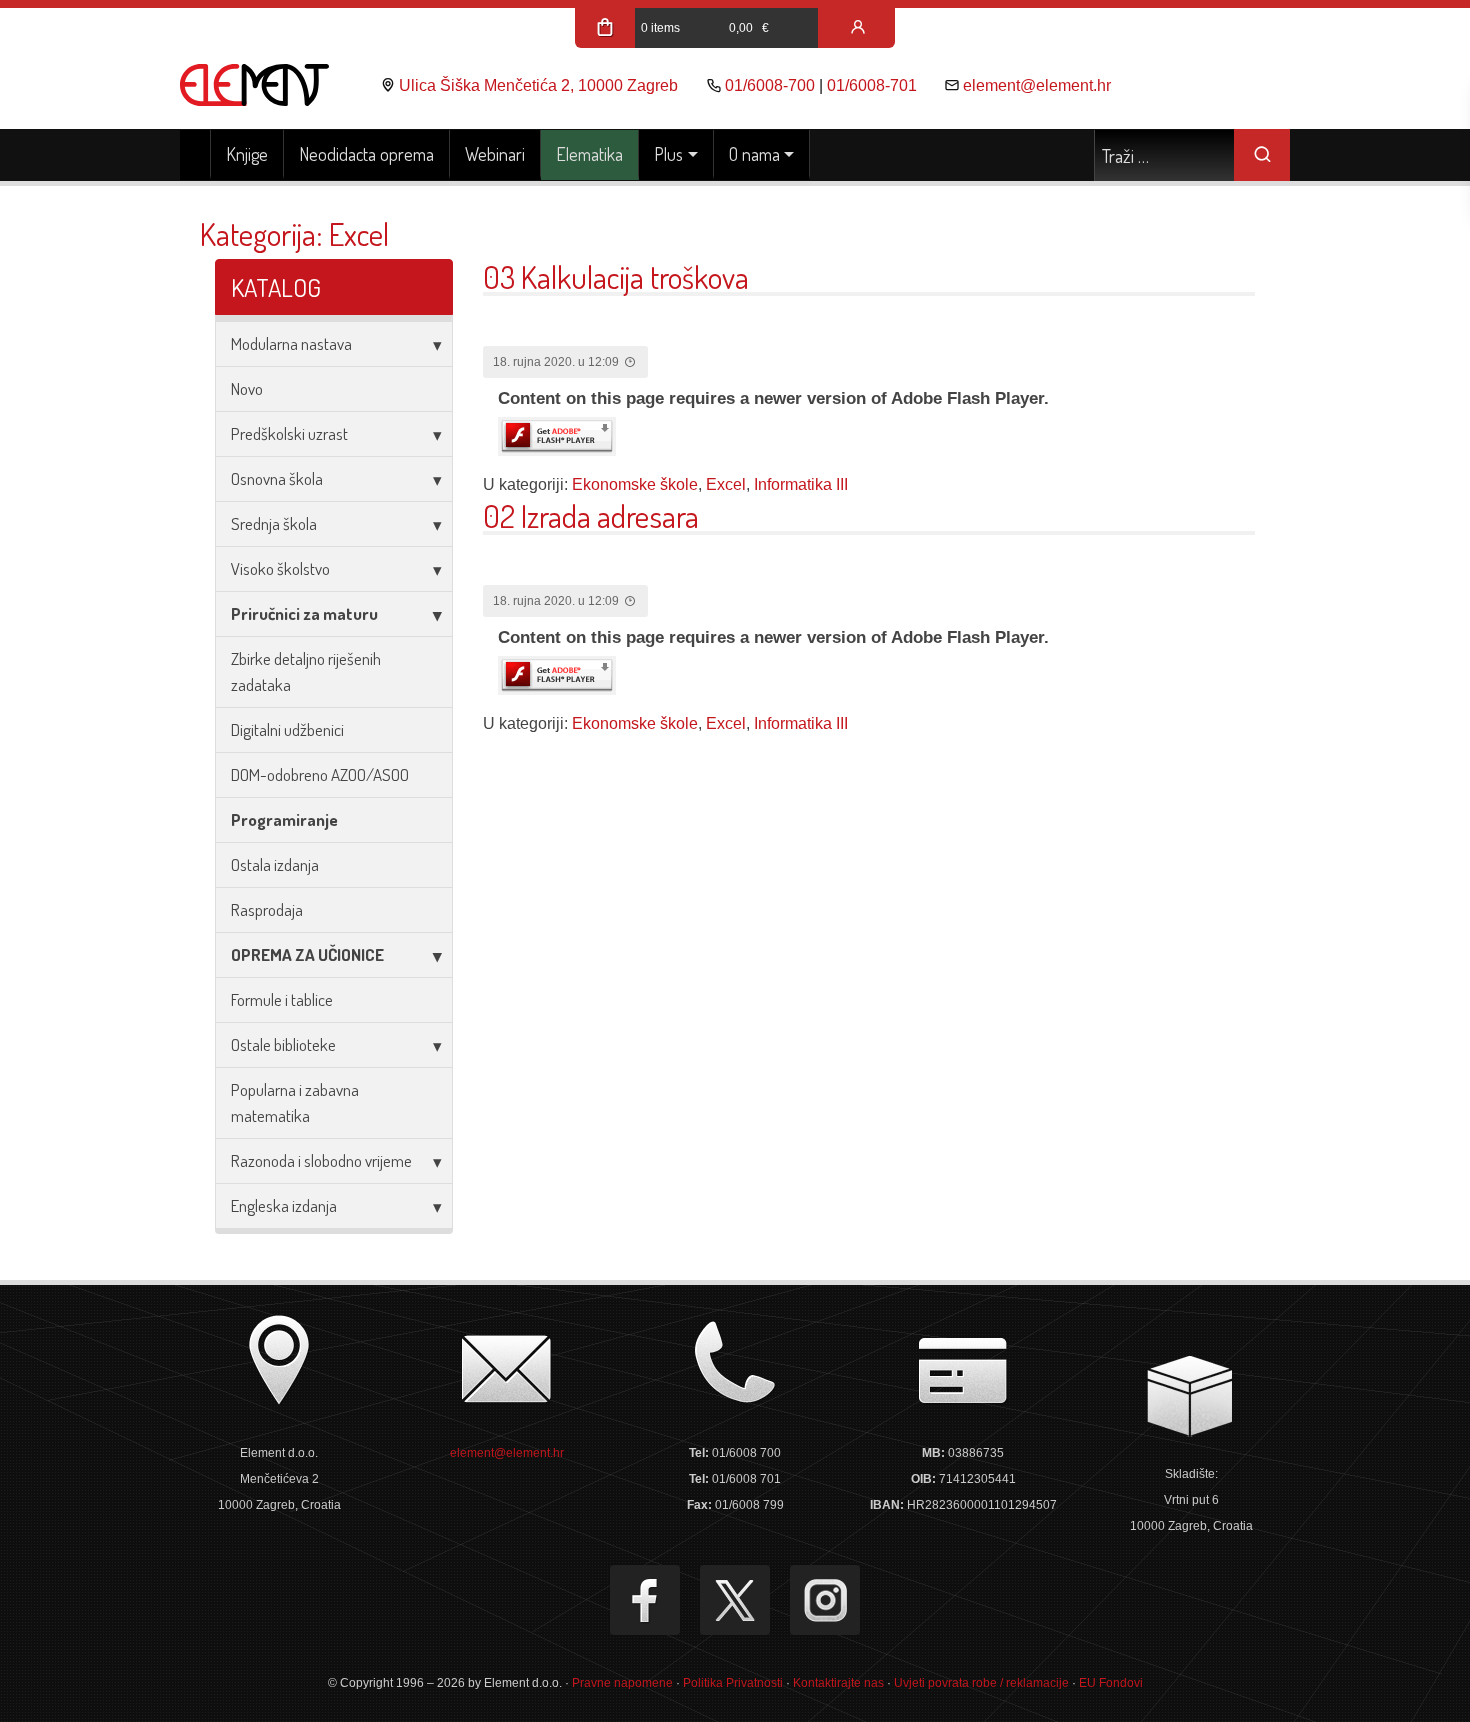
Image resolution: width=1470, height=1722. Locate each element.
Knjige (247, 154)
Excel (726, 484)
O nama (754, 154)
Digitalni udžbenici (287, 729)
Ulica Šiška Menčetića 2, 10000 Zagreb (538, 85)
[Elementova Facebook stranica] (645, 1600)
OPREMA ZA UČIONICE (307, 954)
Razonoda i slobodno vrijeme (321, 1160)
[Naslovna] (195, 155)
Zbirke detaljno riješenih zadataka (306, 671)
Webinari (495, 154)
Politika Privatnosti (733, 1683)
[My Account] (858, 28)
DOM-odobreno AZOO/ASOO (320, 774)
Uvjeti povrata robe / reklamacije (981, 1683)
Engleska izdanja (284, 1205)
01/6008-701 (872, 85)
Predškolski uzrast (289, 433)
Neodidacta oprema (366, 154)
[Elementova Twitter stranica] (735, 1600)
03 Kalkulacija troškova (616, 276)
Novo (247, 388)
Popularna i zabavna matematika (295, 1102)
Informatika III (801, 484)
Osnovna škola (277, 478)
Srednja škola (274, 523)
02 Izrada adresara (591, 515)
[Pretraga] (1262, 155)
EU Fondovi (1111, 1683)
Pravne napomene (622, 1683)
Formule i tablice (282, 999)
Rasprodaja (267, 909)
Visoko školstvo (280, 568)
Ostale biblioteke (283, 1044)
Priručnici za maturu (304, 613)
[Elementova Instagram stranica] (825, 1600)
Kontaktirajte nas (838, 1683)
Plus (668, 154)
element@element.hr (1037, 85)
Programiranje (284, 819)
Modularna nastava (291, 343)
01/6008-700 (770, 85)
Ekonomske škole (635, 484)
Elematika (589, 154)
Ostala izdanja (275, 864)
